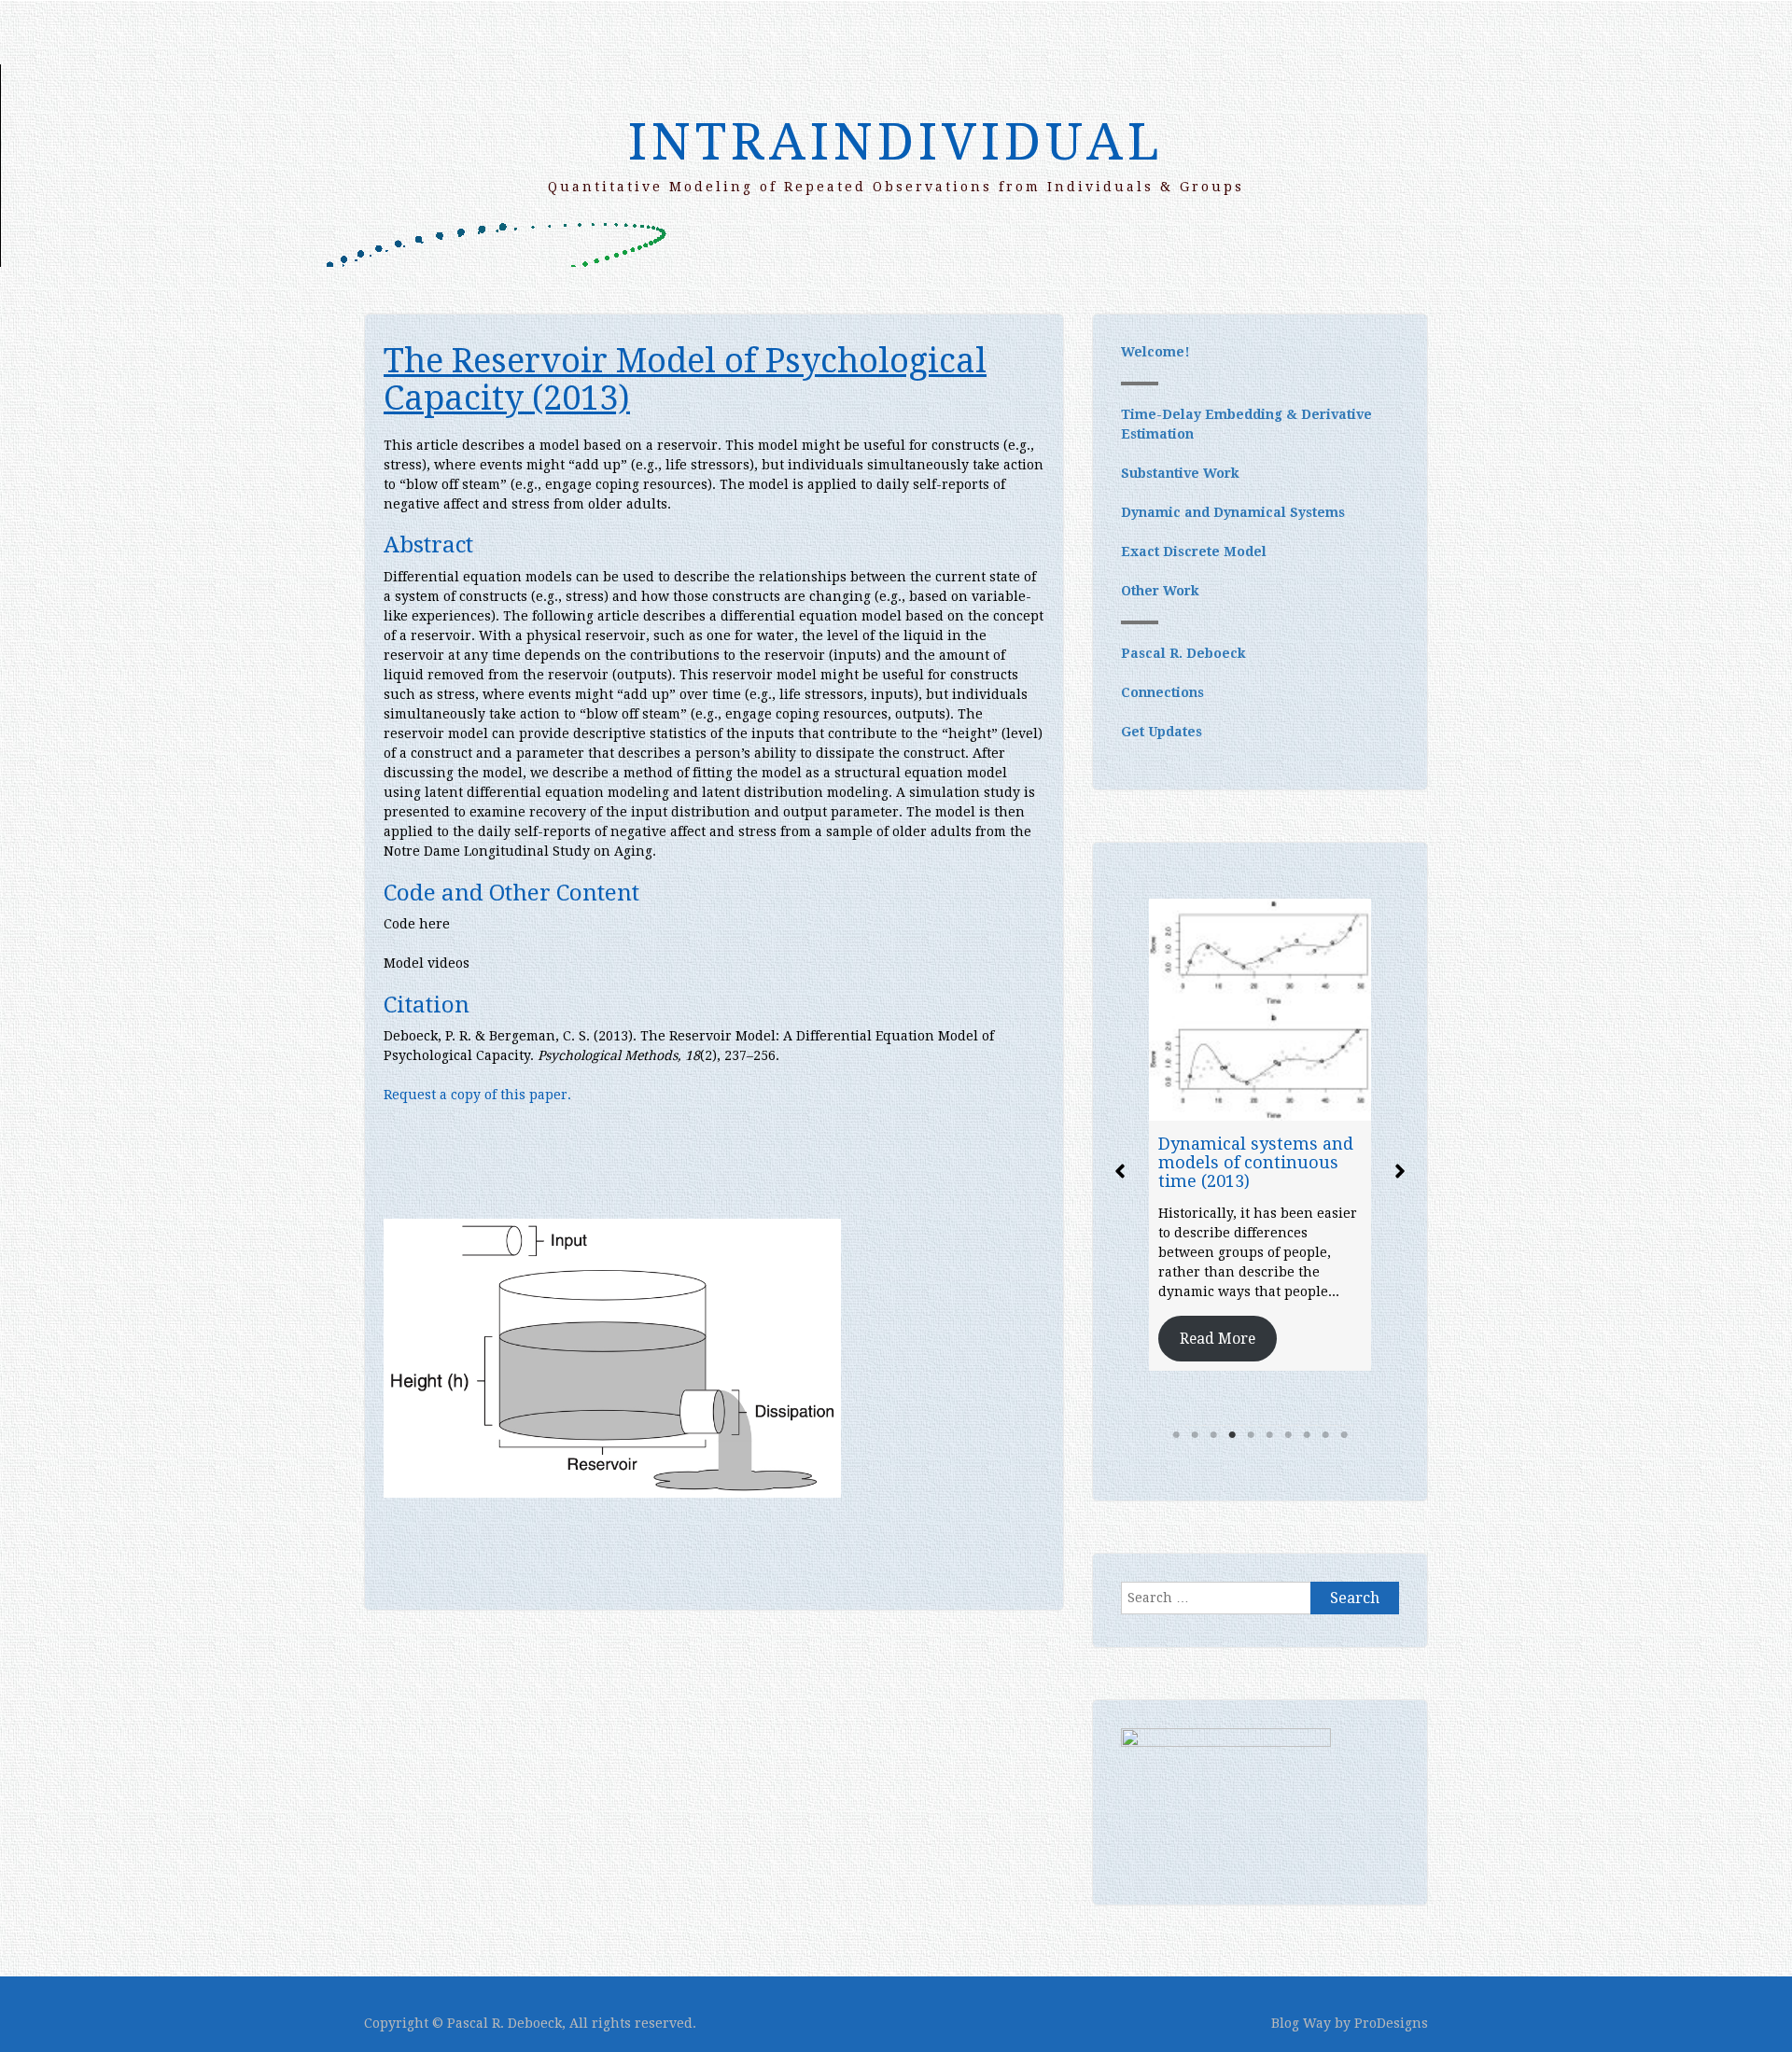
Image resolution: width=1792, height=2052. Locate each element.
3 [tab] (1213, 1435)
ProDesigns (1391, 2023)
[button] (1120, 1171)
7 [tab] (1288, 1435)
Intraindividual (896, 142)
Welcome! (1155, 352)
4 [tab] (1232, 1435)
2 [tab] (1195, 1435)
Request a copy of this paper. (477, 1095)
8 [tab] (1307, 1435)
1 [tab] (1176, 1435)
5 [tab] (1251, 1435)
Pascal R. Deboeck (1183, 653)
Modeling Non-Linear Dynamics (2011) (1247, 1087)
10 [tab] (1344, 1435)
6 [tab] (1269, 1435)
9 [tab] (1325, 1435)
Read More (1218, 1254)
